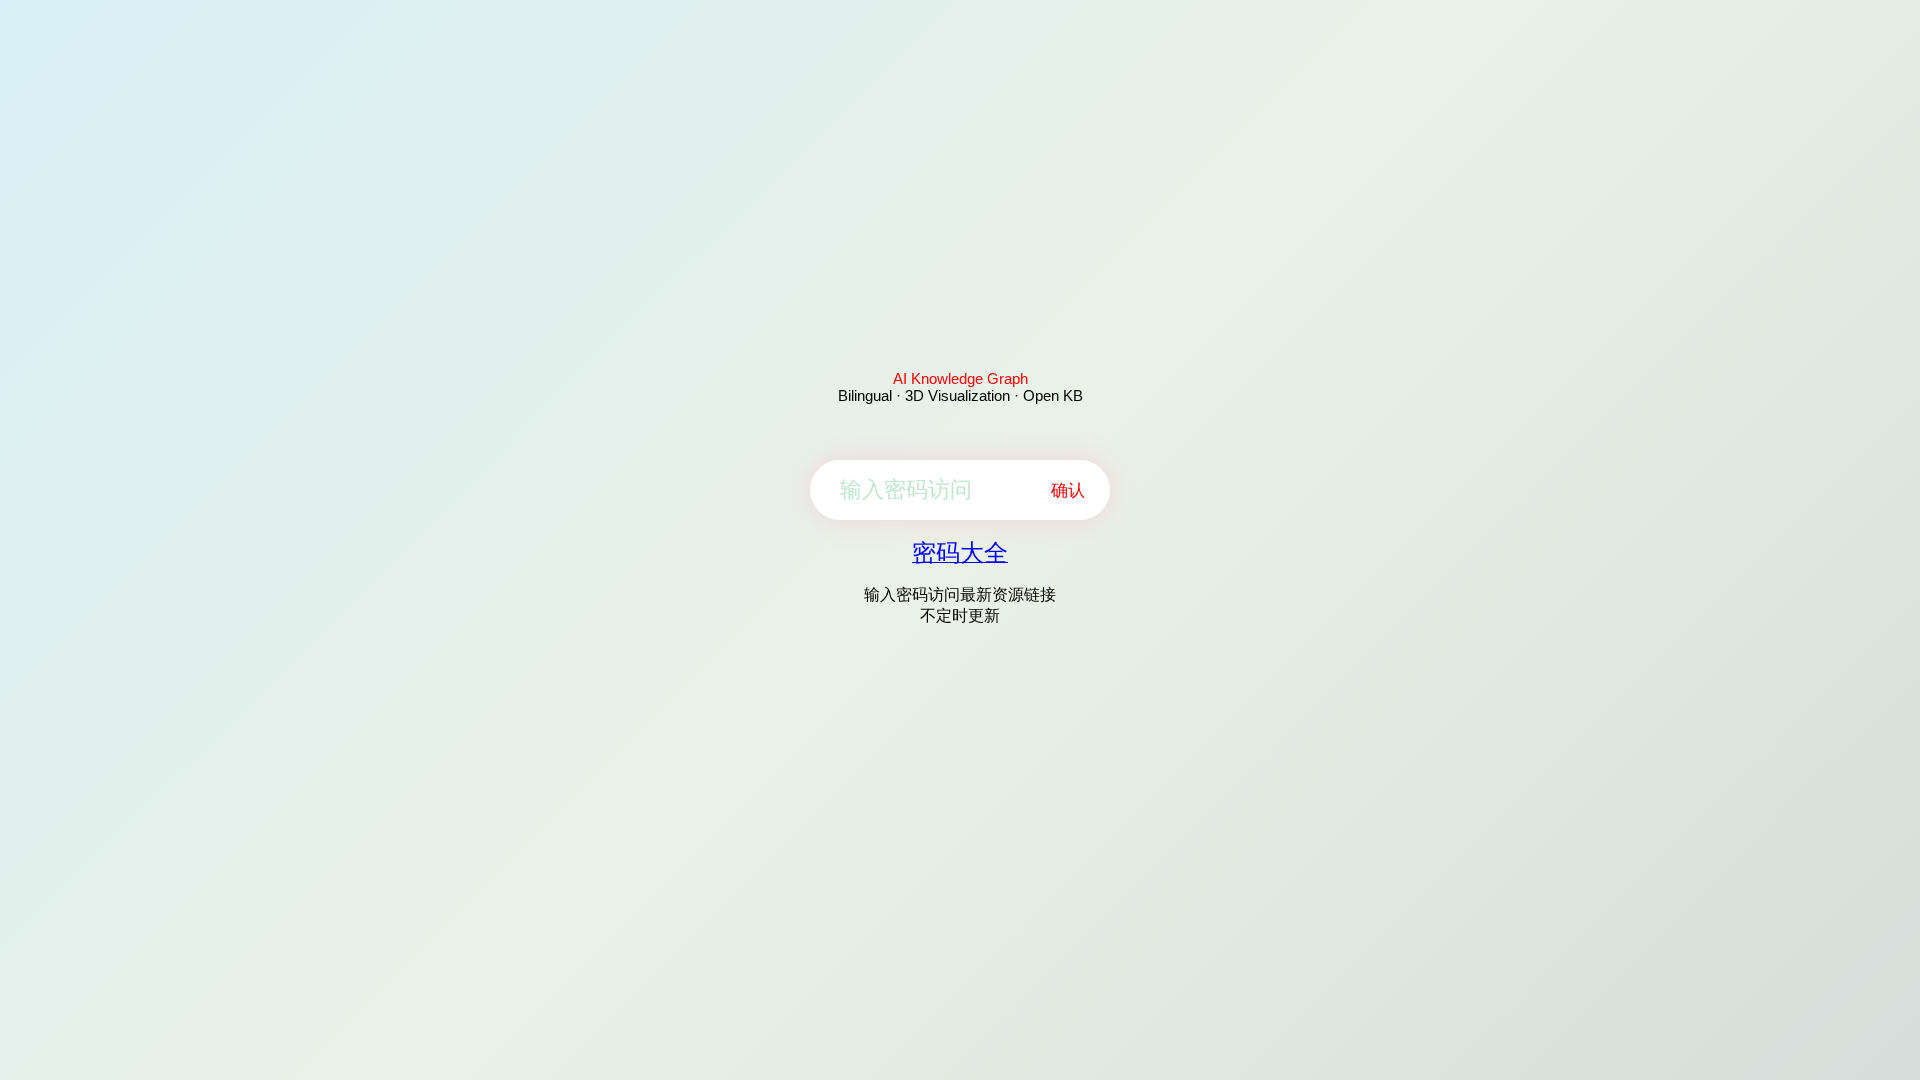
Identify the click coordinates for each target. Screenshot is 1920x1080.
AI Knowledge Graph (960, 378)
